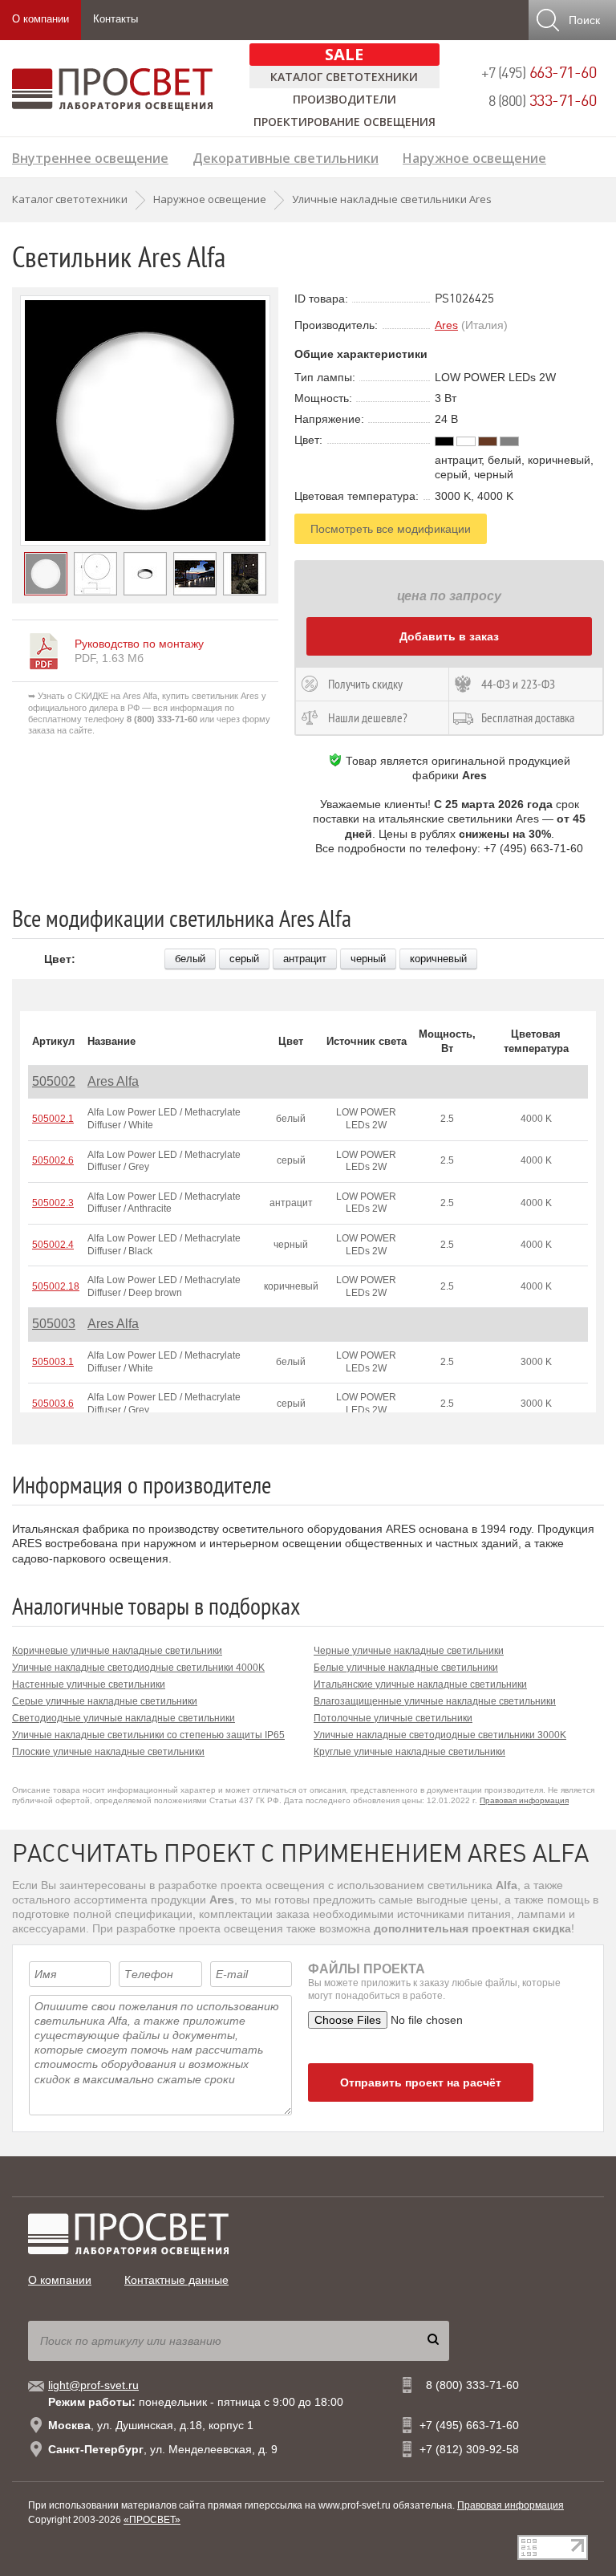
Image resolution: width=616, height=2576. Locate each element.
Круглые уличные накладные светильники (409, 1752)
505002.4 (53, 1245)
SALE (344, 54)
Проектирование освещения (344, 122)
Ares (446, 325)
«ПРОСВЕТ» (152, 2520)
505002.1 (53, 1119)
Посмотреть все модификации (391, 529)
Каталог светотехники (344, 77)
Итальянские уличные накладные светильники (420, 1684)
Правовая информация (524, 1800)
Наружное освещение (474, 156)
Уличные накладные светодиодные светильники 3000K (440, 1735)
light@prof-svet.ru (93, 2385)
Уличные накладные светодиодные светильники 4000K (138, 1668)
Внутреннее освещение (90, 156)
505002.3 (53, 1203)
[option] (145, 421)
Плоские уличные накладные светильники (108, 1752)
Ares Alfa (113, 1081)
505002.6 (53, 1160)
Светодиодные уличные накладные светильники (124, 1718)
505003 (54, 1324)
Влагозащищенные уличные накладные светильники (435, 1701)
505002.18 (56, 1286)
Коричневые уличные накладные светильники (117, 1651)
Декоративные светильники (286, 156)
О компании (41, 19)
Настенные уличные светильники (89, 1684)
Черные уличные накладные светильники (409, 1651)
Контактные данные (176, 2280)
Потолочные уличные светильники (393, 1718)
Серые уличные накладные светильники (105, 1701)
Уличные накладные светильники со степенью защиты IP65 (148, 1735)
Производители (344, 99)
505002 (54, 1081)
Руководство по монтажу (139, 644)
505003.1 (53, 1362)
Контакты (115, 19)
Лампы (34, 182)
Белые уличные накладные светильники (406, 1668)
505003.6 (53, 1404)
